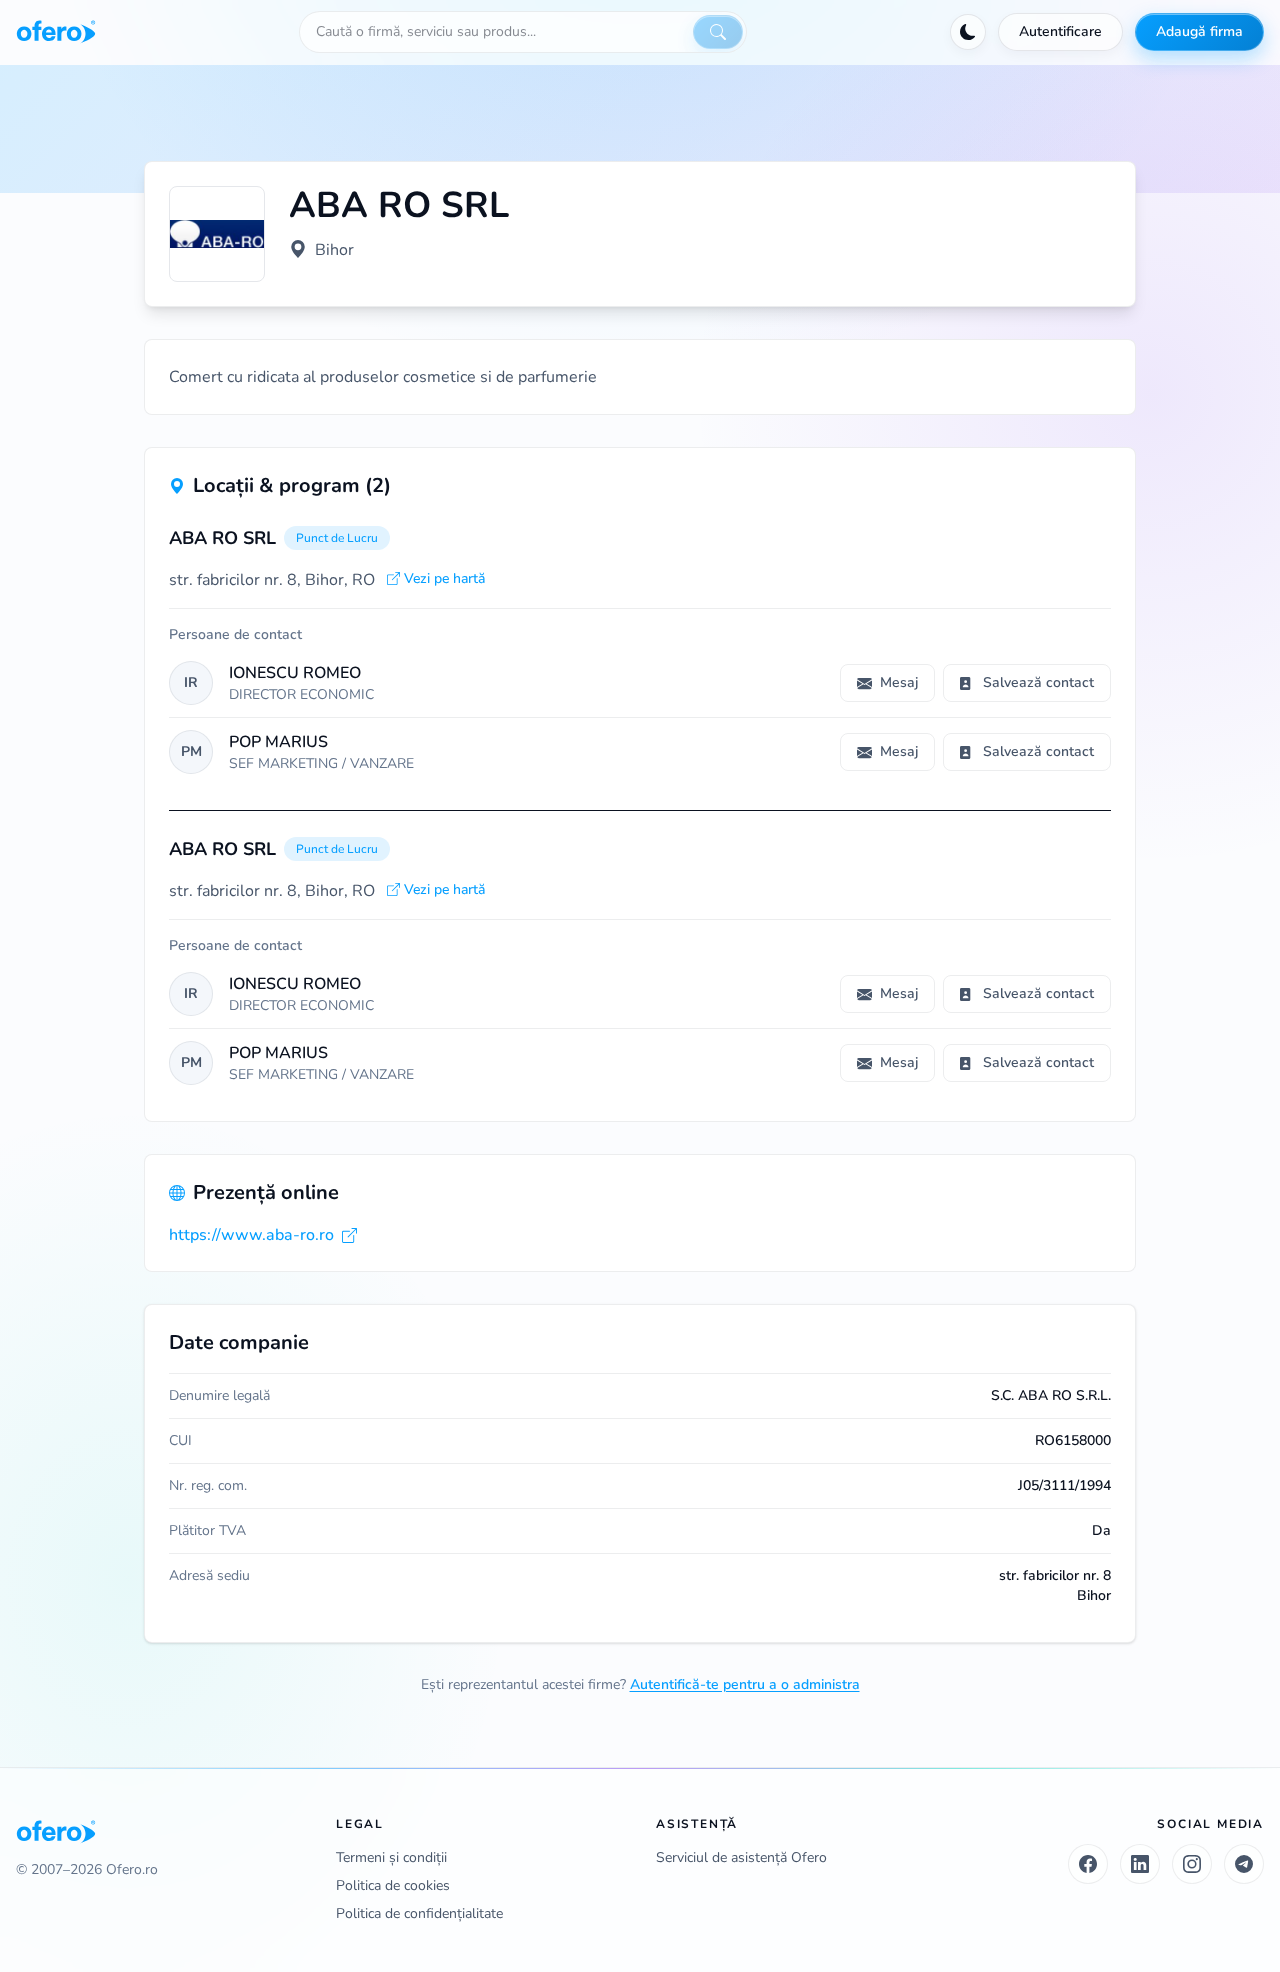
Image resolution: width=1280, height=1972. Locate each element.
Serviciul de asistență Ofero (741, 1857)
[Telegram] (1244, 1864)
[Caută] (718, 32)
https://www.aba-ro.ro (251, 1235)
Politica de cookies (393, 1885)
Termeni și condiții (391, 1857)
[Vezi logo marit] (217, 234)
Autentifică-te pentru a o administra (745, 1684)
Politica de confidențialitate (419, 1913)
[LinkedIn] (1140, 1864)
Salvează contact (1038, 682)
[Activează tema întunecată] (968, 32)
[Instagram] (1192, 1864)
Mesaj (899, 682)
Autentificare (1060, 31)
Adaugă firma (1199, 31)
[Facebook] (1088, 1864)
